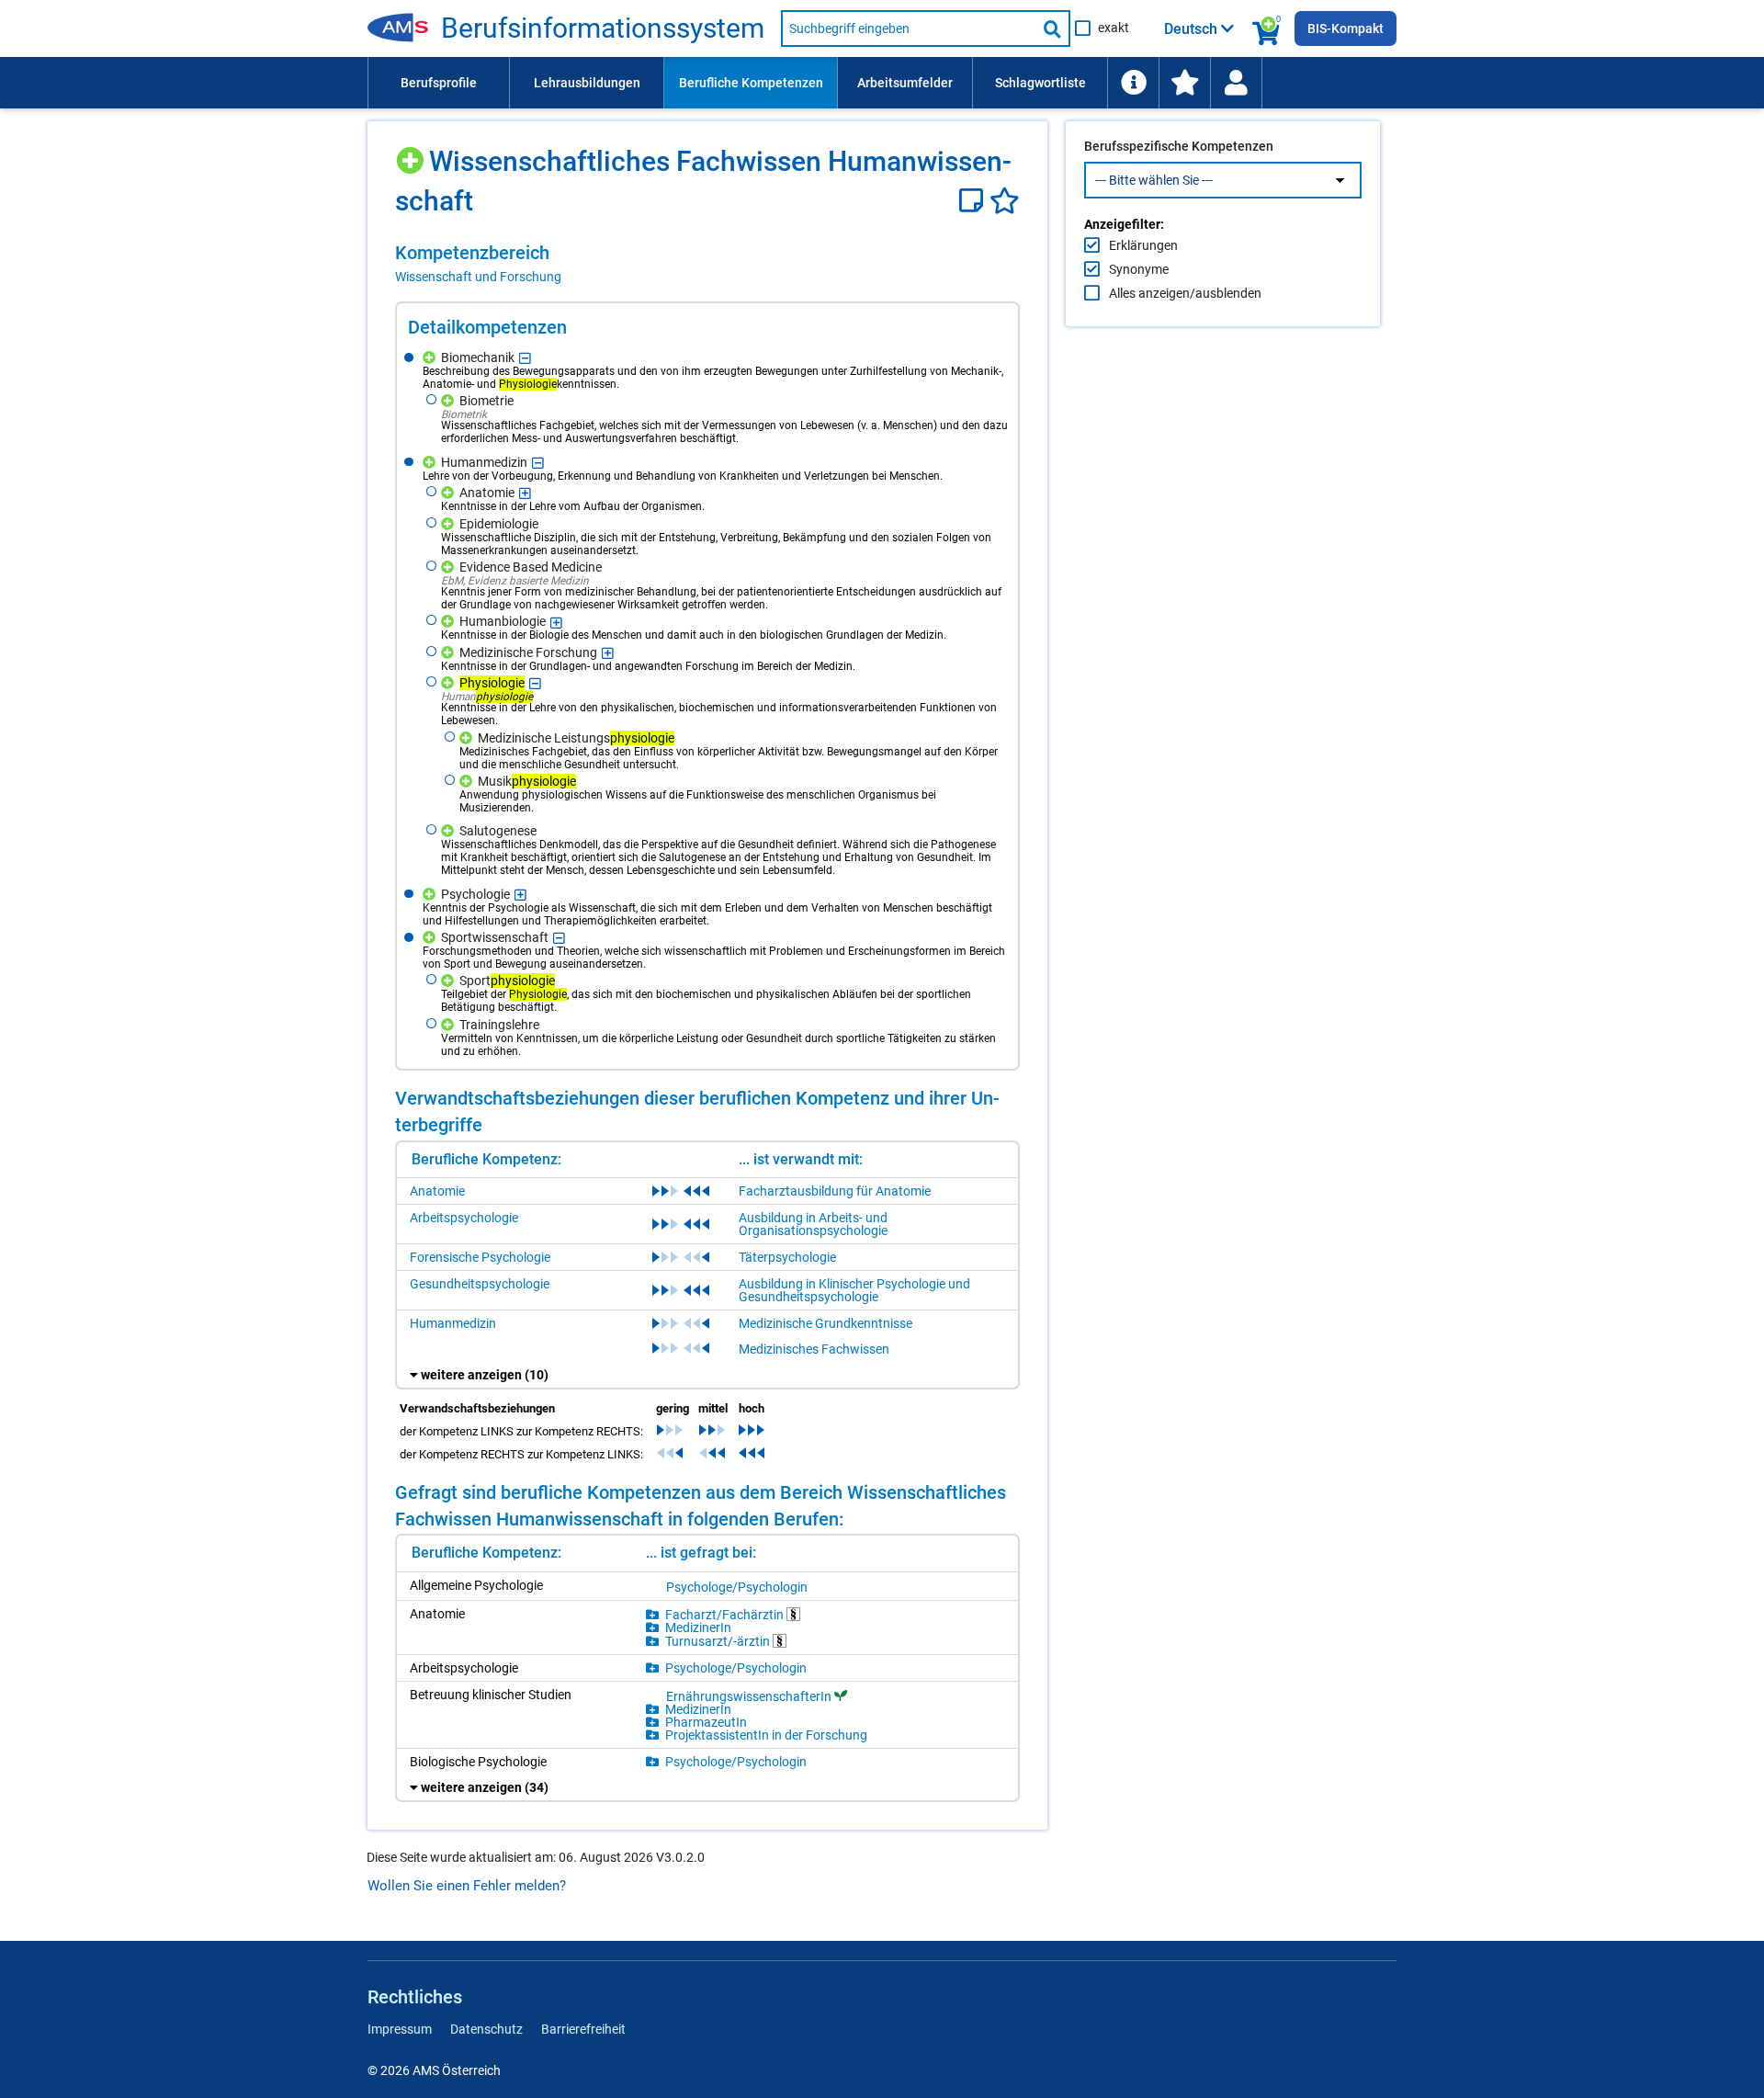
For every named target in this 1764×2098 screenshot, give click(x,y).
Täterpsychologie (787, 1257)
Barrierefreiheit (583, 2029)
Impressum (400, 2029)
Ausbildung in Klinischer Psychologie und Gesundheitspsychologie (854, 1290)
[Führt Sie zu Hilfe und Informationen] (1133, 83)
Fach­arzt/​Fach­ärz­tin (726, 1614)
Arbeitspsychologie (464, 1218)
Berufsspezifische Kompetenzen (1179, 146)
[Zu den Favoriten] (1184, 83)
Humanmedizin (453, 1323)
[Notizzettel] (974, 201)
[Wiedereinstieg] (1236, 83)
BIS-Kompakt (1346, 28)
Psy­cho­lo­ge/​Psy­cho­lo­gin (737, 1587)
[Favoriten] (1005, 201)
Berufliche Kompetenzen (751, 83)
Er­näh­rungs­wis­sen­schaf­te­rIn (749, 1696)
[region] (707, 264)
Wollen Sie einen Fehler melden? (467, 1886)
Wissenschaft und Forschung (478, 277)
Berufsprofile (439, 83)
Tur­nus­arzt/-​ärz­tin (719, 1641)
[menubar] (882, 83)
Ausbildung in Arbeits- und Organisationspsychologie (813, 1224)
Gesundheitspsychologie (480, 1284)
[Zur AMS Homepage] (404, 28)
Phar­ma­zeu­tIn (706, 1722)
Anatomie (437, 1191)
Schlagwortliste (1040, 83)
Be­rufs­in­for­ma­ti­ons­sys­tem (603, 28)
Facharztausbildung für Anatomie (835, 1191)
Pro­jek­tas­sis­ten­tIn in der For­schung (766, 1735)
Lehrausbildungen (587, 83)
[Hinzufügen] (412, 154)
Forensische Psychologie (480, 1257)
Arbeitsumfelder (905, 83)
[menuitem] (438, 83)
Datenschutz (486, 2029)
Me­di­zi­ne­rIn (698, 1627)
